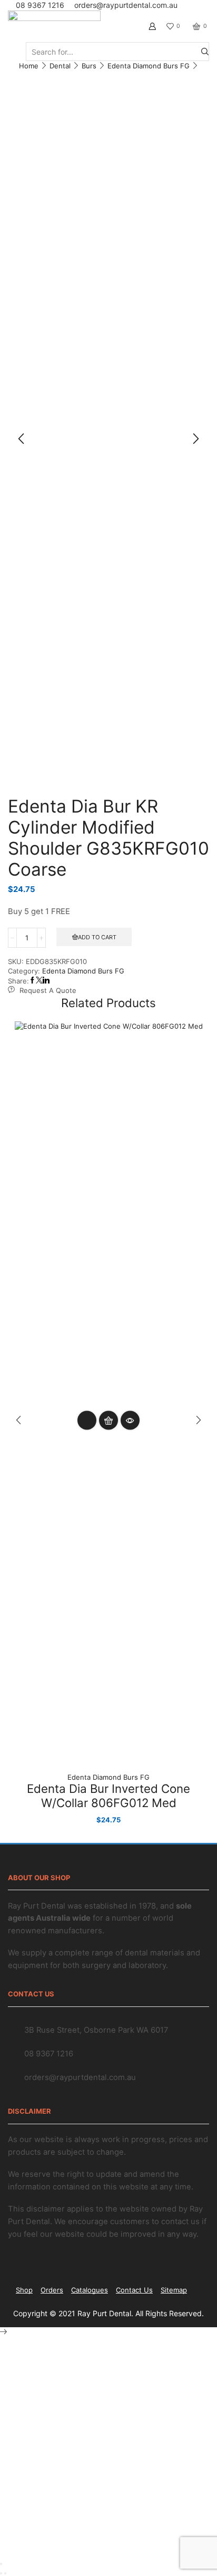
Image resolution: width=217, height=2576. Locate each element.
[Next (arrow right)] (5, 2573)
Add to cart (97, 937)
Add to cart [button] (108, 1421)
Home (29, 66)
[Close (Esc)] (1, 2564)
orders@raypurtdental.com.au (126, 5)
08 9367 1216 (40, 5)
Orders (52, 2290)
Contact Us (134, 2290)
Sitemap (174, 2290)
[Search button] (205, 52)
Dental (60, 66)
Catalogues (90, 2290)
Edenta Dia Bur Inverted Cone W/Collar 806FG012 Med (108, 1796)
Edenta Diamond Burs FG (149, 66)
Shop (24, 2290)
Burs (89, 66)
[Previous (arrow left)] (1, 2573)
